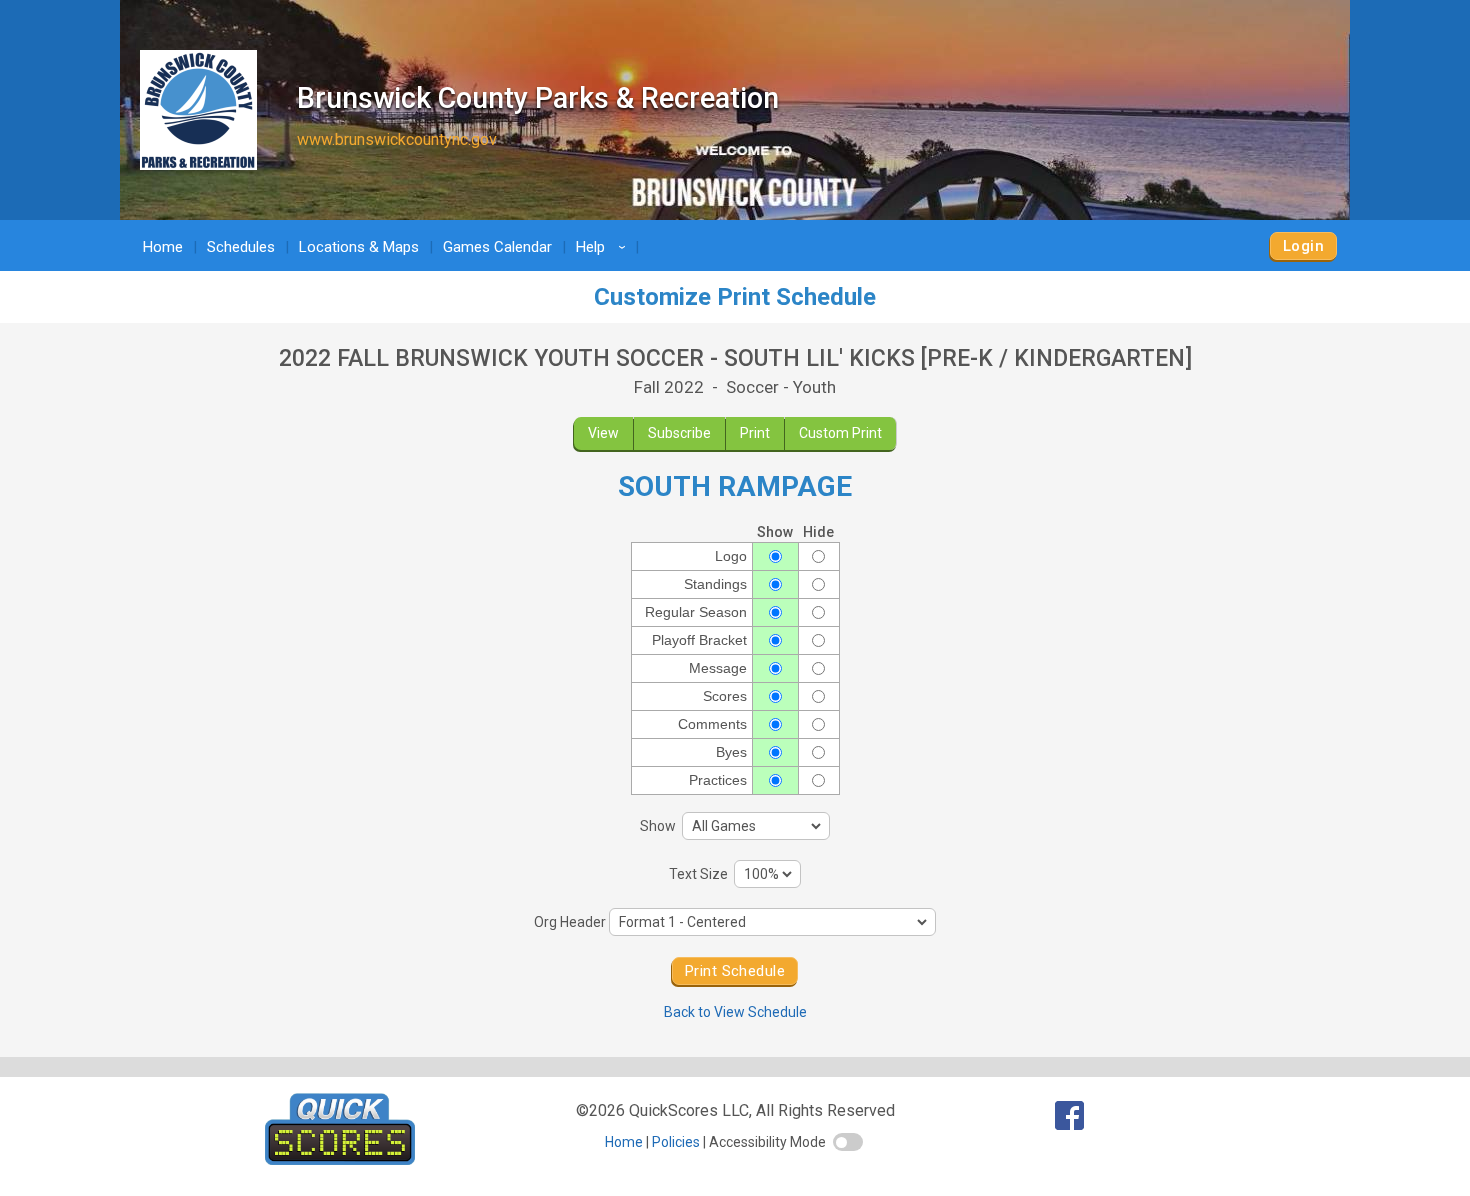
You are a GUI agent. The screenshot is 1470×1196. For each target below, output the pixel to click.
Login (1303, 246)
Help (604, 247)
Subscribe (679, 433)
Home (163, 247)
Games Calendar (497, 247)
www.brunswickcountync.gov (397, 139)
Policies (676, 1142)
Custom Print (840, 433)
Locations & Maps (359, 247)
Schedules (241, 247)
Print (755, 433)
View (603, 433)
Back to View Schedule (735, 1012)
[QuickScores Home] (340, 1159)
